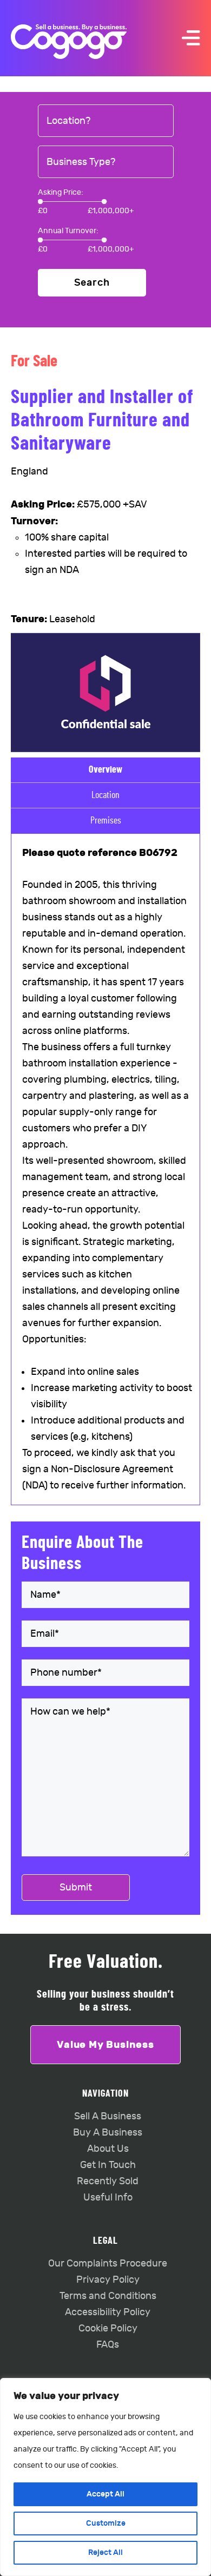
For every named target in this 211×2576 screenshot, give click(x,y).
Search (92, 283)
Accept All (105, 2494)
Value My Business (105, 2045)
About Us (108, 2149)
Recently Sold (108, 2181)
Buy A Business (108, 2133)
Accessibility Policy (108, 2312)
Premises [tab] (106, 821)
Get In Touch (108, 2165)
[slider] (40, 202)
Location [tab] (105, 795)
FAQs (108, 2345)
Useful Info (108, 2198)
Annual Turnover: (68, 231)
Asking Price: (61, 192)
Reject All (105, 2552)
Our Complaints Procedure (108, 2264)
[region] (105, 2477)
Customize (106, 2523)
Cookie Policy (108, 2328)
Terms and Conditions (108, 2296)
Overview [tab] (105, 770)
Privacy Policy (108, 2280)
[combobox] (106, 121)
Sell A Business (108, 2116)
